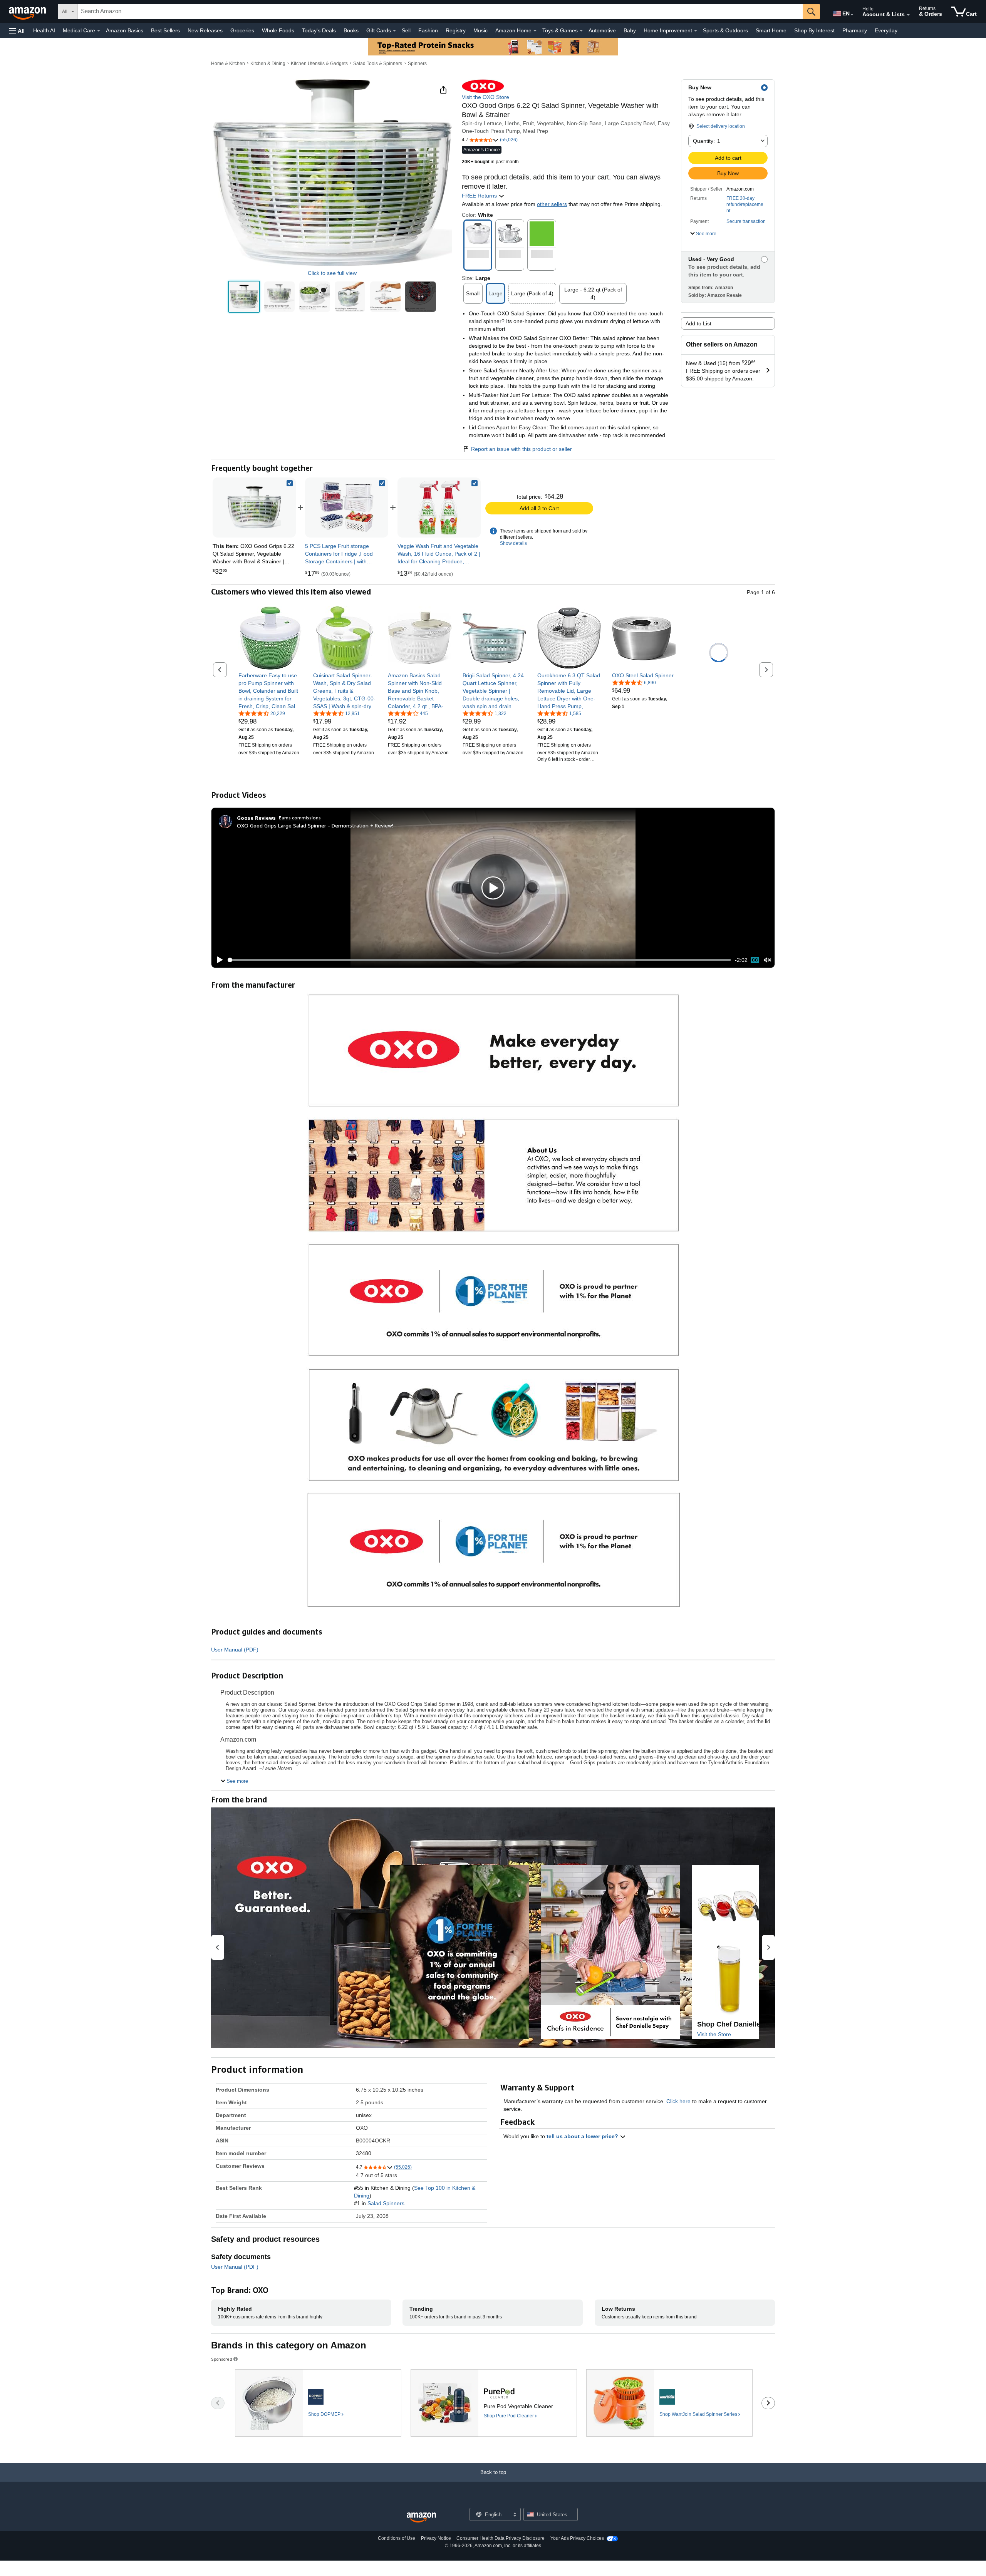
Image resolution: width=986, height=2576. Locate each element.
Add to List (698, 323)
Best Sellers (165, 30)
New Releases (205, 30)
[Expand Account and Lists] (908, 15)
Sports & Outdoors (725, 30)
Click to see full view (332, 273)
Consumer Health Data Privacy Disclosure (501, 2538)
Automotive (602, 30)
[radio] (244, 297)
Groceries (242, 30)
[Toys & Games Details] (581, 31)
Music (480, 30)
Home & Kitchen (228, 64)
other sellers (552, 204)
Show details (513, 543)
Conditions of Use (397, 2538)
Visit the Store (714, 2034)
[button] (17, 31)
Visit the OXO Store (485, 97)
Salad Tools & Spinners (378, 64)
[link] (347, 507)
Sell (406, 30)
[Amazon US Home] (421, 2518)
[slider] (479, 960)
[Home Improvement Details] (696, 31)
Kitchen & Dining (268, 64)
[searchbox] (440, 12)
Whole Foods (278, 30)
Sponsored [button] (222, 2359)
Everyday (886, 30)
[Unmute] (768, 960)
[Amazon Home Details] (535, 31)
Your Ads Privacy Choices (577, 2538)
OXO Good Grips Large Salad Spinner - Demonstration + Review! (315, 825)
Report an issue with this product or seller (522, 449)
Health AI (44, 30)
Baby (630, 30)
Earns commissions (300, 818)
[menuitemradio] (755, 960)
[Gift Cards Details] (394, 31)
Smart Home (771, 30)
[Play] (218, 960)
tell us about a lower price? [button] (583, 2136)
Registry (456, 30)
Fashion (428, 30)
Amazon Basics (125, 30)
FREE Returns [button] (480, 196)
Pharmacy (855, 30)
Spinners (417, 64)
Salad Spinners (386, 2203)
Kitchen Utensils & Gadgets (319, 64)
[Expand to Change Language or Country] (852, 15)
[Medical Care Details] (99, 31)
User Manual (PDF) (235, 1650)
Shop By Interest (814, 30)
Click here (678, 2101)
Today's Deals (319, 30)
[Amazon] (28, 12)
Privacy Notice (436, 2538)
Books (351, 30)
